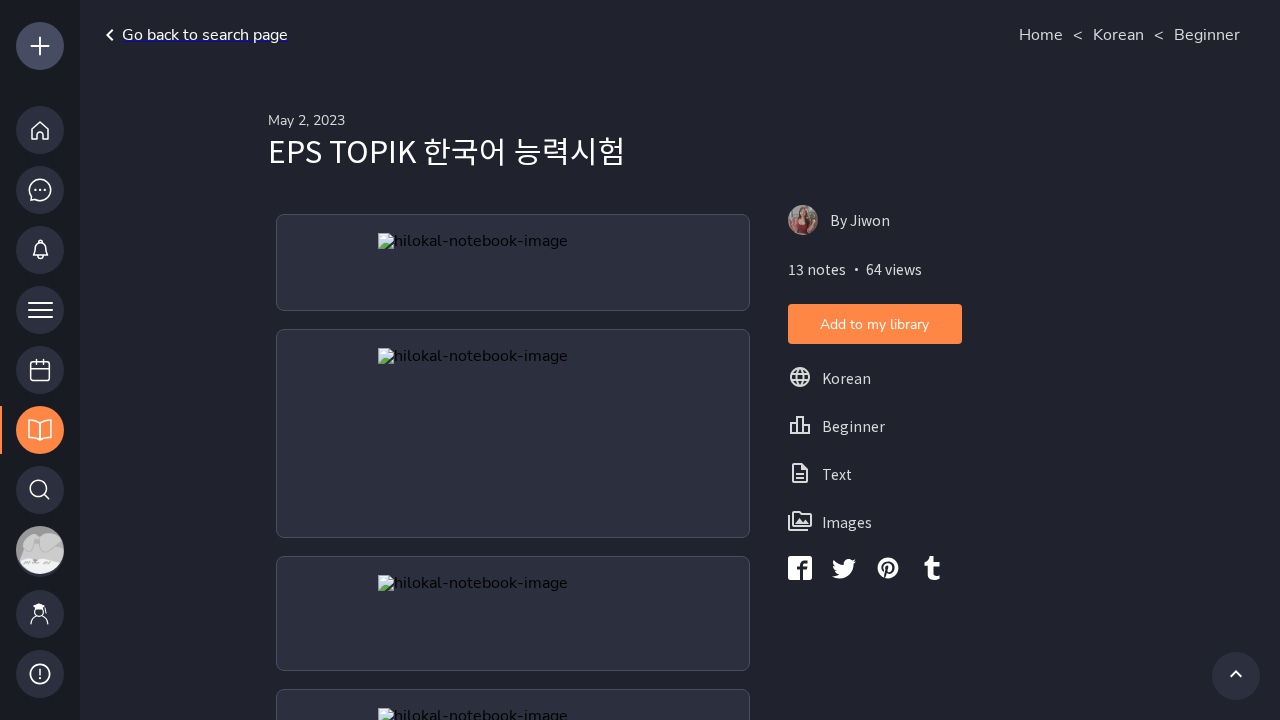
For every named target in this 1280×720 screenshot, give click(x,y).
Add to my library (874, 324)
